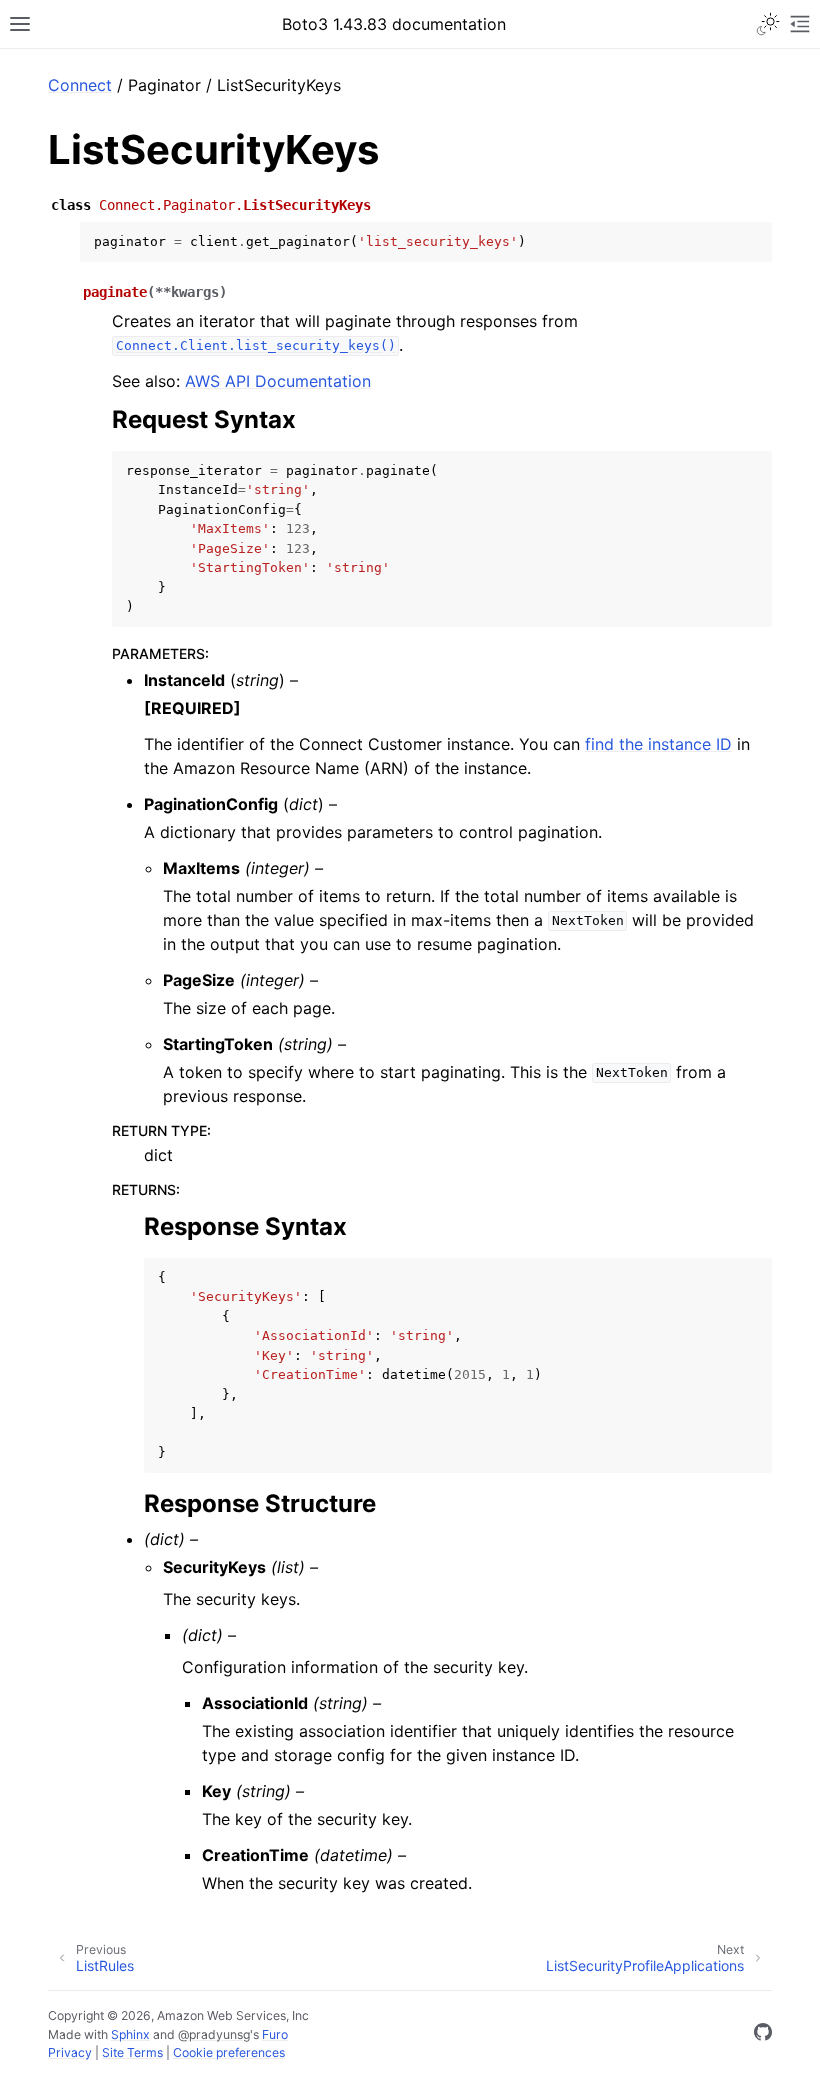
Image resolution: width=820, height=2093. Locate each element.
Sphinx (130, 2034)
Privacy (70, 2052)
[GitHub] (763, 2035)
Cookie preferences (229, 2052)
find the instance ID (658, 744)
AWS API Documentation (278, 381)
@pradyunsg (214, 2034)
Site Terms (132, 2052)
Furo (275, 2034)
